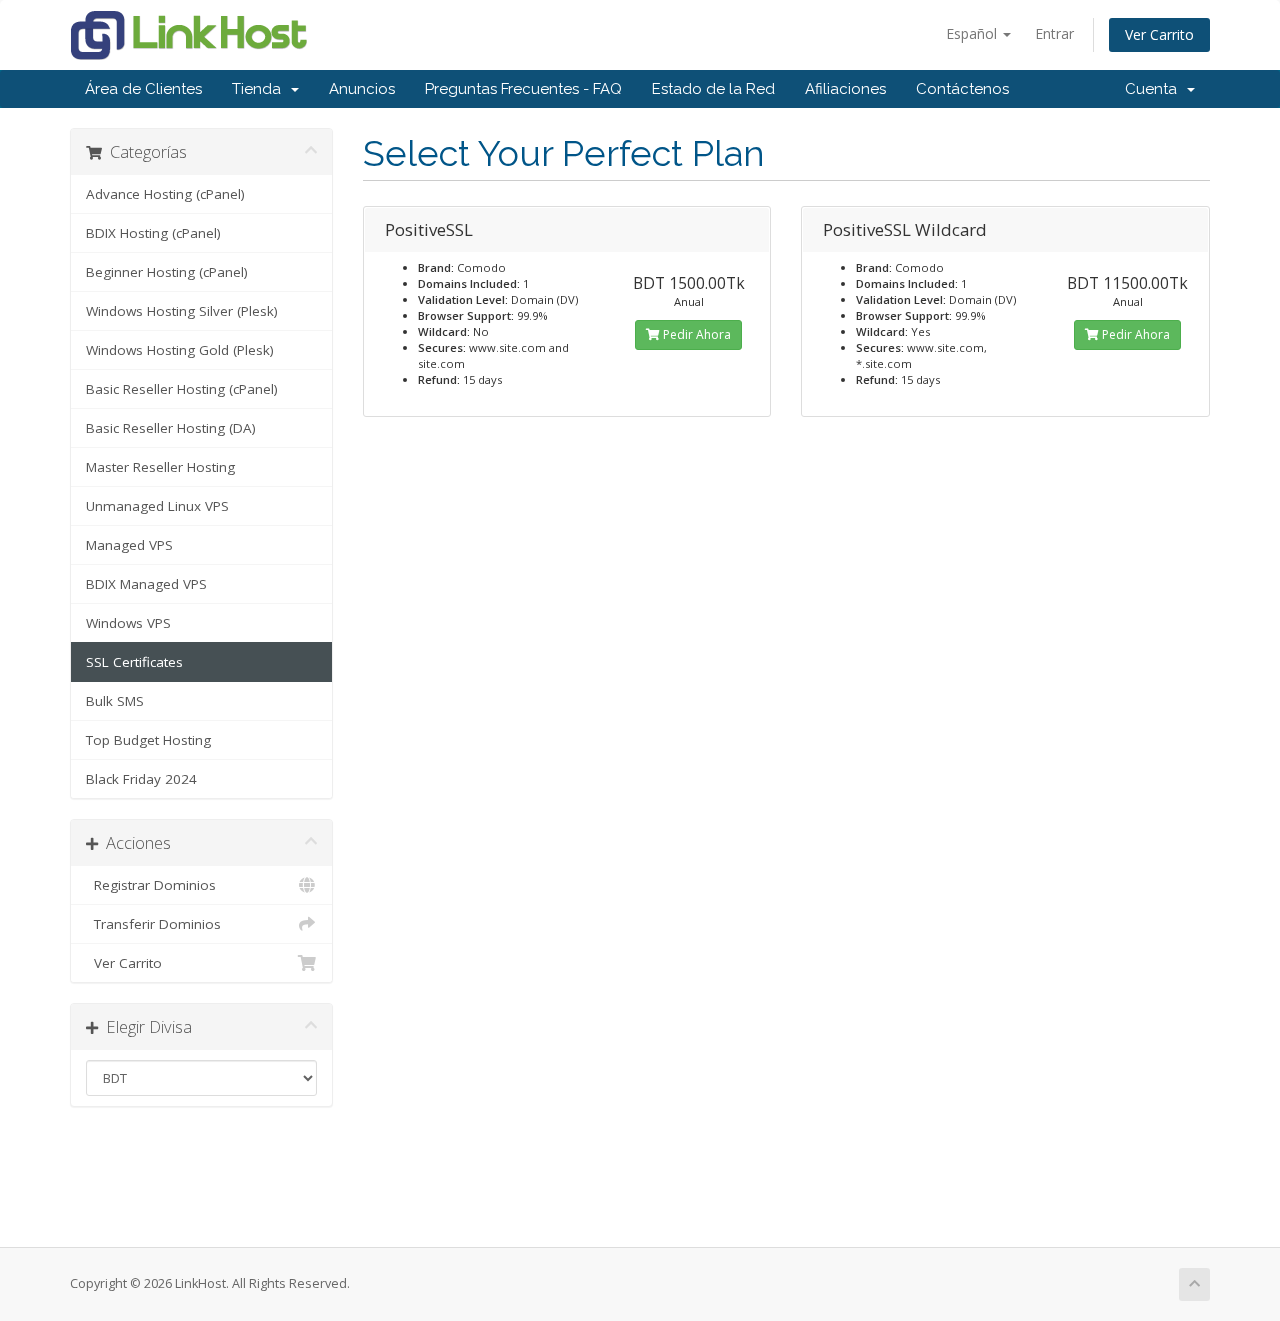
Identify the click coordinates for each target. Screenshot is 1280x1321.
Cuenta (1155, 89)
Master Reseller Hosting (160, 467)
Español (973, 33)
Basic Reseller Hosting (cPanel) (182, 389)
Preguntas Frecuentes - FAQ (523, 89)
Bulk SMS (115, 701)
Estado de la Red (713, 89)
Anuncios (362, 89)
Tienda (260, 89)
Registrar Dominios (151, 885)
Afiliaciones (845, 89)
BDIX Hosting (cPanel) (153, 233)
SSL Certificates (134, 662)
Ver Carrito (1159, 34)
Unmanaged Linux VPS (157, 506)
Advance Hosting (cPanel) (165, 194)
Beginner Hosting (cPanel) (167, 272)
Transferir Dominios (153, 924)
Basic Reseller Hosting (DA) (171, 428)
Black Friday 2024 (141, 779)
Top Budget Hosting (148, 740)
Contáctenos (962, 89)
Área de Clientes (143, 89)
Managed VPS (129, 545)
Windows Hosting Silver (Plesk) (182, 311)
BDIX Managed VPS (146, 584)
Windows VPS (128, 623)
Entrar (1054, 33)
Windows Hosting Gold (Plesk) (180, 350)
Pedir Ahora (695, 334)
